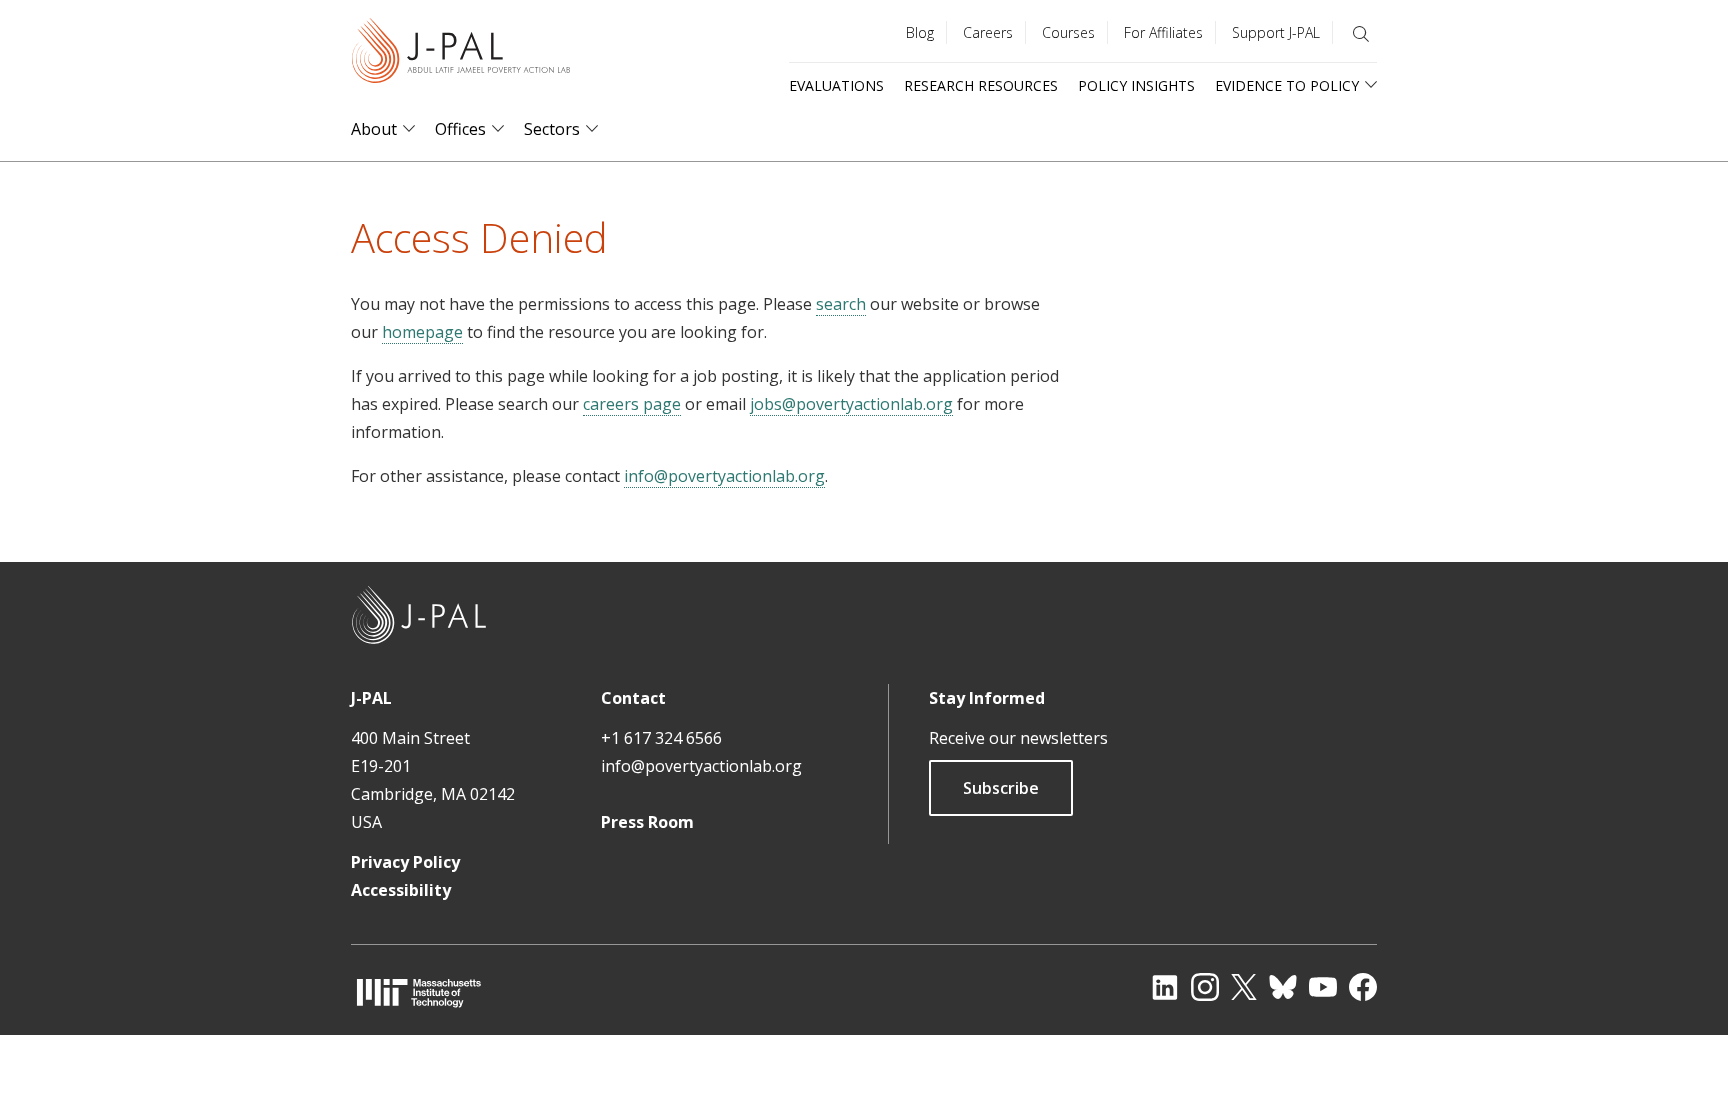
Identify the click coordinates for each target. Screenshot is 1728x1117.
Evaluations (836, 85)
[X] (1244, 987)
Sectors (552, 129)
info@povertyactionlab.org (724, 476)
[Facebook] (1363, 987)
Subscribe (1001, 788)
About (374, 129)
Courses (1068, 32)
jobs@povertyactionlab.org (851, 404)
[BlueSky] (1283, 987)
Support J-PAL (1276, 32)
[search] (1361, 34)
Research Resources (981, 85)
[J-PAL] (461, 54)
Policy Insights (1136, 85)
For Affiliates (1163, 32)
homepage (422, 332)
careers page (632, 404)
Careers (988, 32)
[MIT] (419, 992)
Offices (460, 129)
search (841, 304)
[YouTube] (1323, 987)
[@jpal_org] (1205, 987)
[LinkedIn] (1165, 987)
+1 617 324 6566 (661, 738)
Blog (920, 32)
